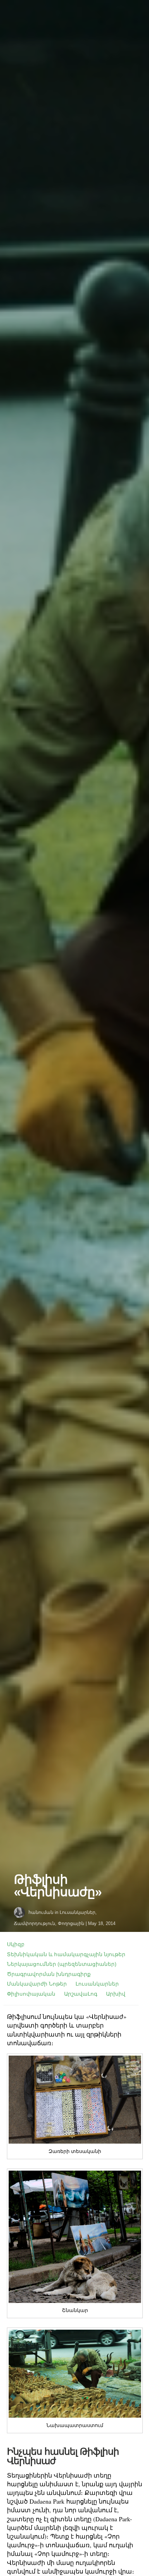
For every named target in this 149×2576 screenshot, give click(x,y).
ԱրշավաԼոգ (81, 1994)
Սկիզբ (16, 1944)
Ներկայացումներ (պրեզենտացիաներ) (62, 1964)
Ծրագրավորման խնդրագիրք (49, 1974)
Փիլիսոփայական (31, 1994)
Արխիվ (116, 1994)
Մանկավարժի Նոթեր (37, 1984)
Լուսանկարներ (77, 1912)
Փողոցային (71, 1923)
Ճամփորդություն (34, 1923)
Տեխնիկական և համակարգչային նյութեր (66, 1954)
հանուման (41, 1912)
